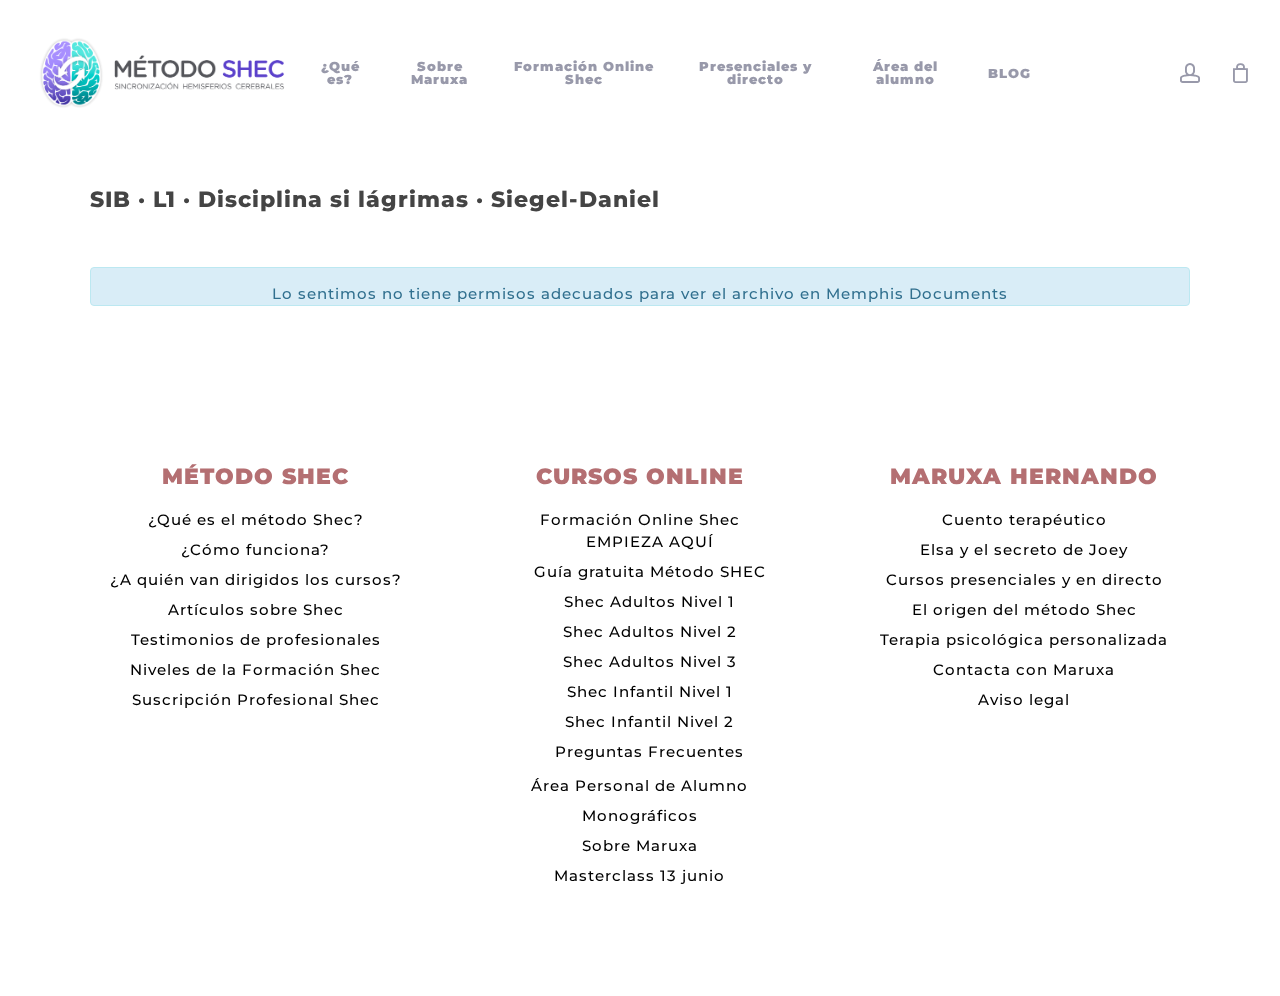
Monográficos (640, 815)
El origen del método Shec (1024, 609)
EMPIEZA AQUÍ (650, 541)
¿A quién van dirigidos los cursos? (256, 579)
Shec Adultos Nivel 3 (650, 661)
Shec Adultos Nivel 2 (650, 631)
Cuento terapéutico (1024, 519)
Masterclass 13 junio (639, 875)
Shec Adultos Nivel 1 (649, 601)
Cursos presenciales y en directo (1024, 579)
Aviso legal (1024, 699)
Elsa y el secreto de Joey (1024, 549)
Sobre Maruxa (640, 845)
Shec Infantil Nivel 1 (650, 691)
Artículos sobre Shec (256, 609)
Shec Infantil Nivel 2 (649, 721)
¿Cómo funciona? (255, 549)
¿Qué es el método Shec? (256, 519)
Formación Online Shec (640, 519)
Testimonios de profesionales (256, 639)
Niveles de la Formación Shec (255, 669)
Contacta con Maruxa (1024, 669)
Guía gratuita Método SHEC (650, 571)
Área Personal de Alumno (639, 785)
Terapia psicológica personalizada (1024, 639)
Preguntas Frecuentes (649, 751)
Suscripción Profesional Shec (256, 699)
